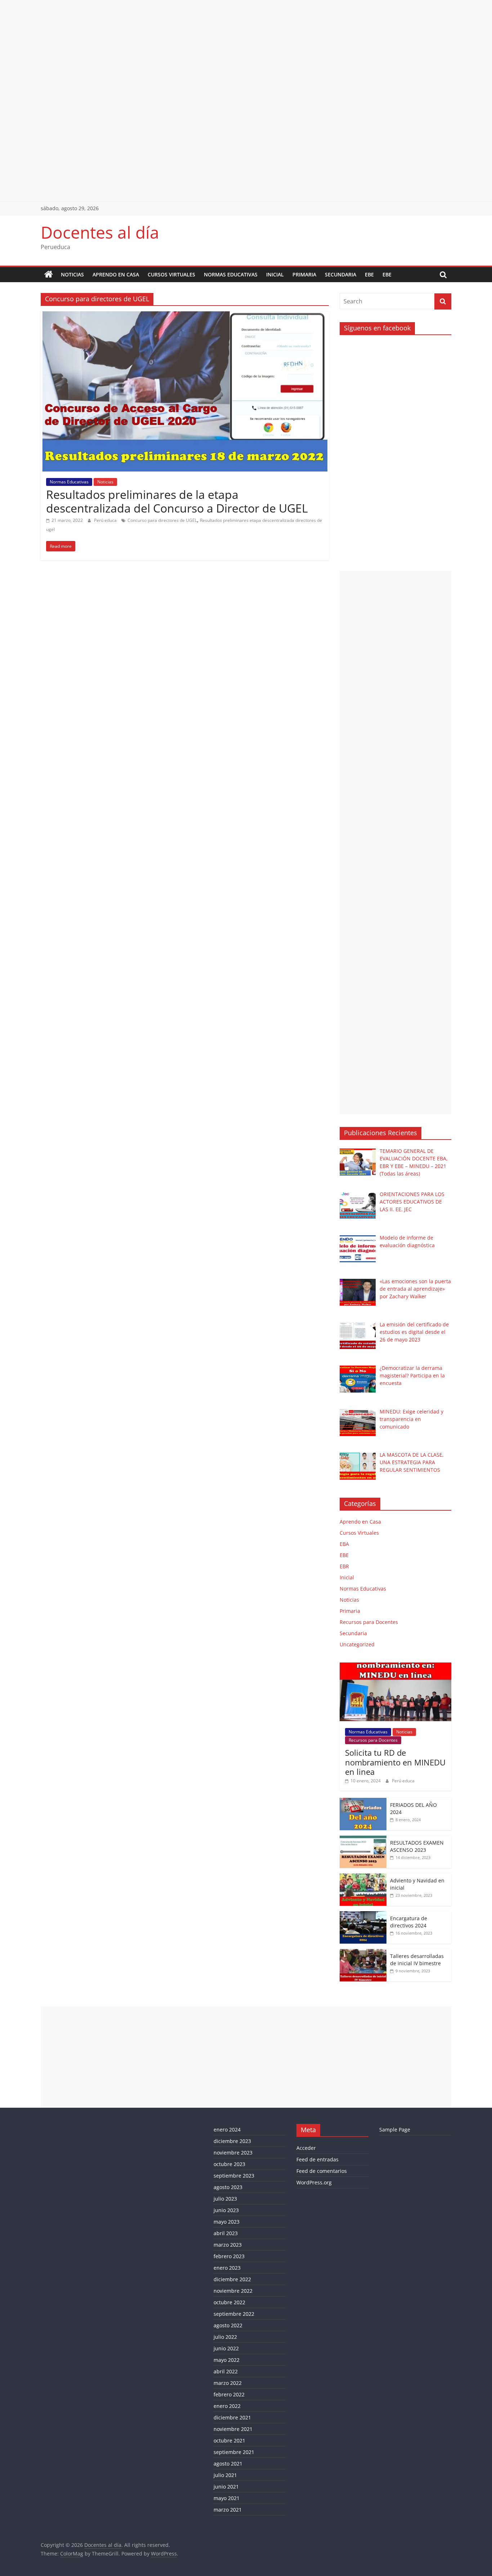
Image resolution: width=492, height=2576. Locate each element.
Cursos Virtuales (171, 274)
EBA (344, 1544)
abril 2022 (226, 2371)
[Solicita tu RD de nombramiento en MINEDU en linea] (395, 1666)
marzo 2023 (228, 2245)
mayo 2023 (227, 2222)
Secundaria (341, 274)
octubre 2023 (229, 2164)
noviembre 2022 (233, 2291)
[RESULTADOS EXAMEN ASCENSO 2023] (363, 1839)
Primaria (304, 274)
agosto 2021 (228, 2464)
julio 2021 (225, 2475)
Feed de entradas (317, 2159)
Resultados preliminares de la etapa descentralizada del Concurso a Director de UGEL (177, 501)
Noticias (72, 274)
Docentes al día (100, 232)
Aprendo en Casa (116, 274)
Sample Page (395, 2130)
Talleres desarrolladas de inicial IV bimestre (417, 1960)
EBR (344, 1566)
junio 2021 (226, 2487)
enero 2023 (227, 2268)
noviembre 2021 (233, 2429)
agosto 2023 (228, 2187)
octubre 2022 (229, 2302)
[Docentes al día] (49, 275)
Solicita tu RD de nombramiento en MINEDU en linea (395, 1762)
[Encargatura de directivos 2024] (363, 1915)
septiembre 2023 (234, 2176)
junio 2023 (226, 2210)
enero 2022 (227, 2406)
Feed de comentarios (322, 2171)
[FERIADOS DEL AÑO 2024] (363, 1802)
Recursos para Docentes (369, 1622)
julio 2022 (225, 2337)
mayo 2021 (227, 2498)
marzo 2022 (228, 2383)
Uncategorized (357, 1644)
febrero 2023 (229, 2256)
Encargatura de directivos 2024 (409, 1922)
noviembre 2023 (233, 2153)
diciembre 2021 (232, 2417)
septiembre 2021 (234, 2452)
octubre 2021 (229, 2440)
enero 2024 (227, 2130)
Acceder (306, 2148)
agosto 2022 (228, 2325)
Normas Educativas (231, 274)
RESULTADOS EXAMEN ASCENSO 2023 (417, 1846)
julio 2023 (225, 2199)
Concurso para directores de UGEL (162, 520)
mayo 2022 (227, 2360)
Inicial (275, 274)
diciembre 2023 (232, 2141)
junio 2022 (226, 2348)
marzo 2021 (228, 2510)
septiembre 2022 (234, 2314)
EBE (369, 274)
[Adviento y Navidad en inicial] (363, 1877)
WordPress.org (314, 2182)
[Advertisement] (216, 50)
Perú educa (106, 520)
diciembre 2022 (232, 2279)
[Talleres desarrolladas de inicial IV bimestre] (363, 1953)
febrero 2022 (229, 2394)
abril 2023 (226, 2233)
